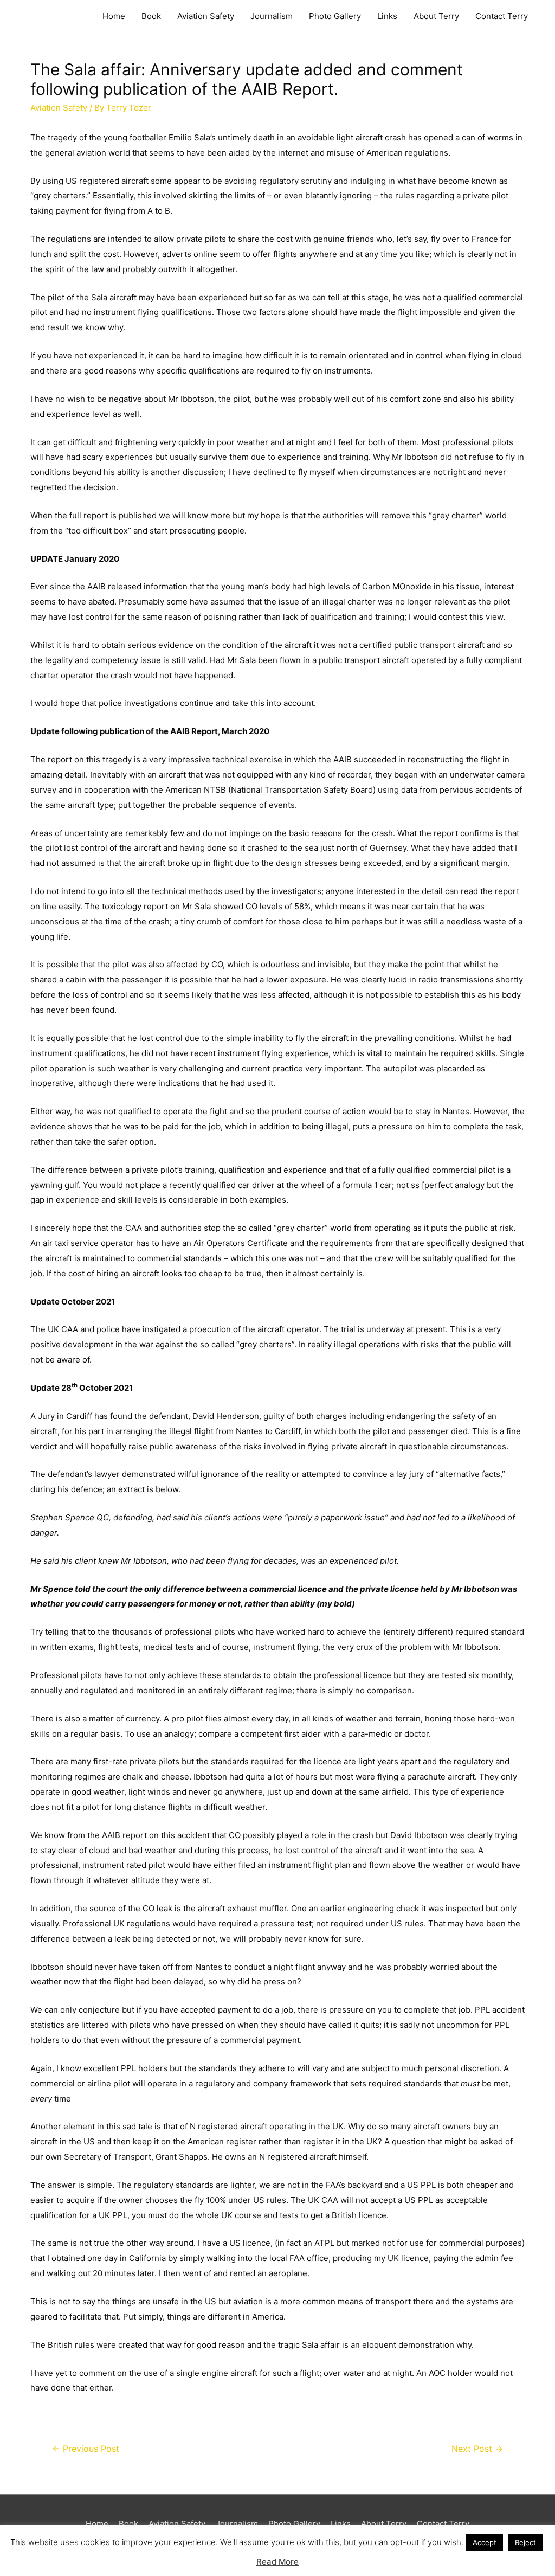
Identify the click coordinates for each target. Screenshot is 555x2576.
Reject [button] (525, 2542)
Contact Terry (502, 16)
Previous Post (86, 2449)
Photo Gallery (335, 16)
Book (151, 16)
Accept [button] (485, 2542)
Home (114, 16)
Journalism (272, 16)
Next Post (477, 2449)
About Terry (436, 16)
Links (387, 16)
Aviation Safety (206, 16)
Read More (277, 2562)
